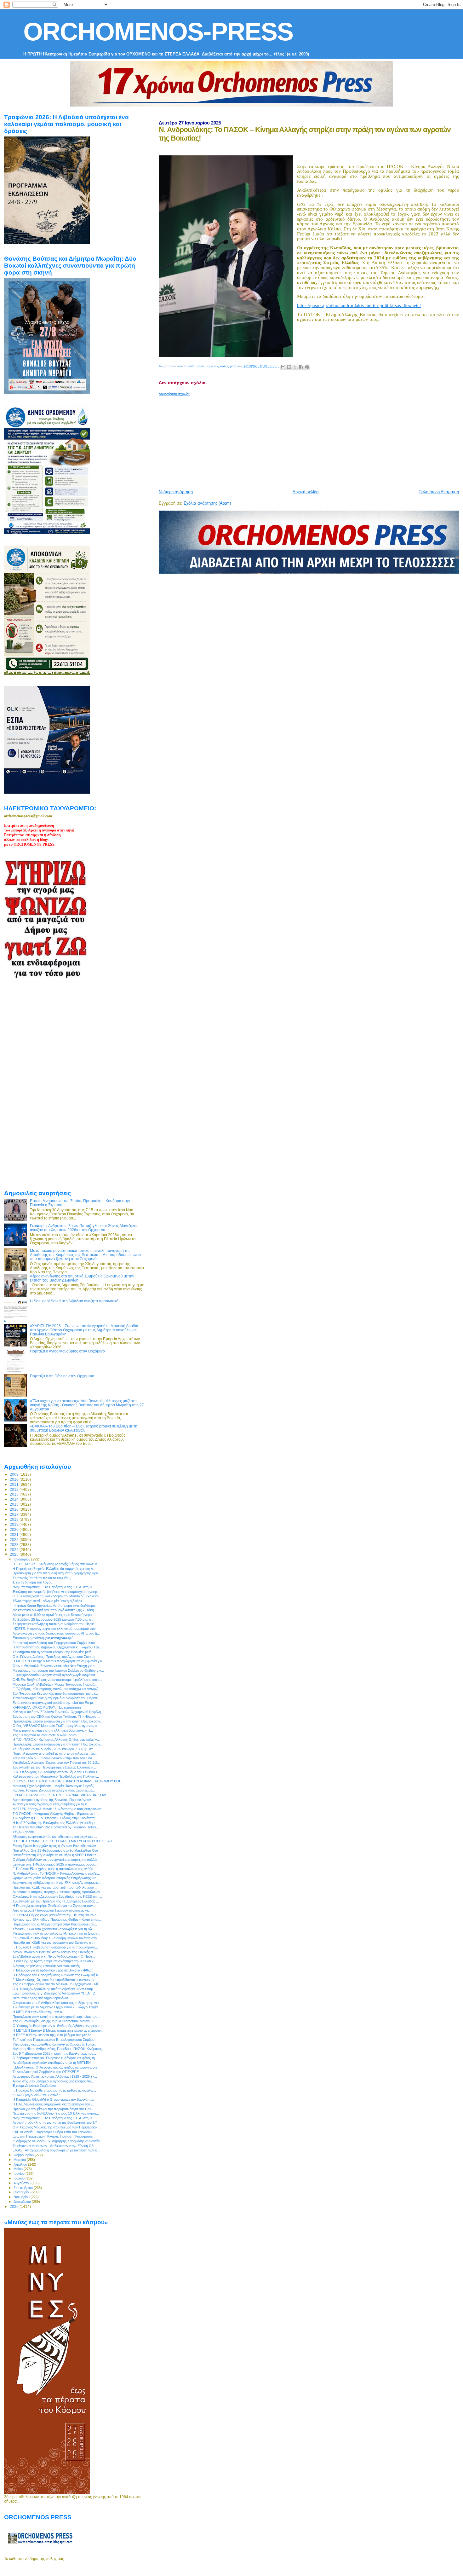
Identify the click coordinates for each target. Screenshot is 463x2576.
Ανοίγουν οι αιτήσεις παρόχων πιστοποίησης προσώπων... (58, 1892)
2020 (15, 1529)
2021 (15, 1534)
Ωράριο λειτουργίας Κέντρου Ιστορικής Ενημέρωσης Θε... (56, 1878)
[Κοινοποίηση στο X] (295, 367)
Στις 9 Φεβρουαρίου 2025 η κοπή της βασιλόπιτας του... (54, 2053)
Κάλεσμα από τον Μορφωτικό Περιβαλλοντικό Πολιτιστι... (56, 1776)
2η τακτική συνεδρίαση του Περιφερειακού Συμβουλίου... (55, 1643)
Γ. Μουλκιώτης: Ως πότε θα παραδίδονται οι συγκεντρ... (54, 1980)
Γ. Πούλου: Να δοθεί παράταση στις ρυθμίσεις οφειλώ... (54, 2090)
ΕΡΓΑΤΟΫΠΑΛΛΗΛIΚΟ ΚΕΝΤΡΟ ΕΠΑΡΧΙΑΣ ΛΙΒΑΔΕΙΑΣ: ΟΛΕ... (61, 1795)
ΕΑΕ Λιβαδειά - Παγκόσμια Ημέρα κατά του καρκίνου (52, 2132)
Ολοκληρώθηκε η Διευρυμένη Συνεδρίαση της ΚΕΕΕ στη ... (57, 1896)
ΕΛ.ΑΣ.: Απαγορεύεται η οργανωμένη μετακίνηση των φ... (56, 2150)
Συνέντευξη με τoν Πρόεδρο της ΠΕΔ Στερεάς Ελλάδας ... (56, 1901)
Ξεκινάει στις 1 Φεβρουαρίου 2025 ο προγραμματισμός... (55, 1864)
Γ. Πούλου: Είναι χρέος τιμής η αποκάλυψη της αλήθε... (54, 1869)
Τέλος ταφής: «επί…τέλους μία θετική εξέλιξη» (47, 1601)
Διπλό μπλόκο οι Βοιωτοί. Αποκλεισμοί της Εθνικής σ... (54, 1952)
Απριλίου (21, 2164)
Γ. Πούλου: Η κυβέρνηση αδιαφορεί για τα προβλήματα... (55, 1947)
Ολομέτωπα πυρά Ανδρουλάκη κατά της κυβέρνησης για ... (57, 2003)
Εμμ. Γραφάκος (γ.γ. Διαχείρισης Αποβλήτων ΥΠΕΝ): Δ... (55, 1993)
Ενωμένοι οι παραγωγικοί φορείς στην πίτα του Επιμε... (54, 1703)
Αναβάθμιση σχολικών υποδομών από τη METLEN (52, 2063)
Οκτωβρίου (23, 2192)
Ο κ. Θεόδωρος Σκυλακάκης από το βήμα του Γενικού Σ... (57, 1772)
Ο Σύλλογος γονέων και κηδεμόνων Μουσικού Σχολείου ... (58, 1596)
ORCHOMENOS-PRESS (158, 32)
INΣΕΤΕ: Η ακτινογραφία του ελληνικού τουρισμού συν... (56, 1629)
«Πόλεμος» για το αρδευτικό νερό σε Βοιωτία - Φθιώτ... (54, 1970)
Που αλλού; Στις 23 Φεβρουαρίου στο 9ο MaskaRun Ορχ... (57, 1850)
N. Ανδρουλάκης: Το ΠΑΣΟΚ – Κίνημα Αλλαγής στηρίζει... (56, 1873)
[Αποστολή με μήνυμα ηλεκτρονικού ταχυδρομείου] (283, 367)
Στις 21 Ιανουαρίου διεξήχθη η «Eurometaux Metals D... (54, 2021)
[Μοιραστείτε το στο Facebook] (301, 367)
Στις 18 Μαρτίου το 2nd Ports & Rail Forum (45, 1735)
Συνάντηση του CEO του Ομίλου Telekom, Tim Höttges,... (56, 1716)
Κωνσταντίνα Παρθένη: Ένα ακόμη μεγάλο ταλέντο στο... (56, 1938)
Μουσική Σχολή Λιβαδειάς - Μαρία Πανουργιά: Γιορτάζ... (55, 1684)
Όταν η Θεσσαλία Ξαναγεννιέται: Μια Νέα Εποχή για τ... (55, 1666)
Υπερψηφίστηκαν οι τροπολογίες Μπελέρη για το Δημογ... (56, 1933)
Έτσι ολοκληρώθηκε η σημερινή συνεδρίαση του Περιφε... (57, 1698)
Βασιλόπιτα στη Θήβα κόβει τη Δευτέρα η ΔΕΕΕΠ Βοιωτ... (56, 1855)
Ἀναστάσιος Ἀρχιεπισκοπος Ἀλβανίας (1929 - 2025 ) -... (55, 2076)
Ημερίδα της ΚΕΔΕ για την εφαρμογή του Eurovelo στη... (55, 1942)
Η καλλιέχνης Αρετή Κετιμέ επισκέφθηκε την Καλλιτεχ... (54, 1961)
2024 (15, 1550)
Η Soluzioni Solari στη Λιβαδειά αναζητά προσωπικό (74, 1301)
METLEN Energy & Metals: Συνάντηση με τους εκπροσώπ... (59, 1809)
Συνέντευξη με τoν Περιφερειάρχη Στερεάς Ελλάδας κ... (54, 1767)
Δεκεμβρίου (23, 2202)
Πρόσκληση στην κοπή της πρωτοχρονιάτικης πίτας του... (56, 2017)
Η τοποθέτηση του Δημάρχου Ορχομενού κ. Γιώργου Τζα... (57, 1647)
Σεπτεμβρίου (24, 2188)
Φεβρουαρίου (24, 2155)
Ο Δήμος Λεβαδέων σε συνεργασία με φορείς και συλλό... (56, 1860)
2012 (15, 1489)
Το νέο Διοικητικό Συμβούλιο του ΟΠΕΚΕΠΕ (46, 2072)
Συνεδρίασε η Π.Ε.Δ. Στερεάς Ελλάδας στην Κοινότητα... (55, 1818)
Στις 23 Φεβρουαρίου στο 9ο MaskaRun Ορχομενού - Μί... (57, 1984)
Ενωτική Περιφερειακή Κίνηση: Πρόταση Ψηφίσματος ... (54, 2136)
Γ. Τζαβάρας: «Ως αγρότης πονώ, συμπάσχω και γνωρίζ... (57, 1689)
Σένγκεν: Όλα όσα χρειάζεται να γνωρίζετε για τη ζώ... (54, 1929)
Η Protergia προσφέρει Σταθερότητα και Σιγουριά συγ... (54, 1906)
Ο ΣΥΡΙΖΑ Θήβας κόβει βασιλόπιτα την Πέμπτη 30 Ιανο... (56, 1915)
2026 (15, 2206)
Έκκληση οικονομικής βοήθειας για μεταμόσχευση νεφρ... (56, 1592)
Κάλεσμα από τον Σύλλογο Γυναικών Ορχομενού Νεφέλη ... (59, 1712)
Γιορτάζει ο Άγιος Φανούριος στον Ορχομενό (67, 1351)
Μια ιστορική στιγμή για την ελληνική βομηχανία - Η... (53, 1730)
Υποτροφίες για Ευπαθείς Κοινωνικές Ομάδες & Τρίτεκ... (55, 2044)
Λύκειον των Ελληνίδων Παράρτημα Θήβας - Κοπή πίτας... (57, 1919)
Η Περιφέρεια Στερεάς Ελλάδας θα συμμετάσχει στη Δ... (54, 1569)
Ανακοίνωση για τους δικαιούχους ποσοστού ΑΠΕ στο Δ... (56, 1633)
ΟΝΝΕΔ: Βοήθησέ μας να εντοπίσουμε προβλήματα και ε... (57, 1680)
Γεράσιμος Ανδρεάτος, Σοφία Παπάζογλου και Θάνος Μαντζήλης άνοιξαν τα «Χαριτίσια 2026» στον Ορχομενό (84, 1228)
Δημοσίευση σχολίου (174, 394)
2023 (15, 1545)
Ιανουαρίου (22, 1559)
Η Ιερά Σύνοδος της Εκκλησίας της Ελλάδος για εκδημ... (55, 1823)
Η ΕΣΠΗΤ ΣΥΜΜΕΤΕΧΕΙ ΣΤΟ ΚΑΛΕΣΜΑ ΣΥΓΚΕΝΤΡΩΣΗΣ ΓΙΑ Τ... (64, 1841)
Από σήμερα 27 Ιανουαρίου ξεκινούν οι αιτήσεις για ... (53, 1910)
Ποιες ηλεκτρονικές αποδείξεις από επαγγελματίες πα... (55, 1753)
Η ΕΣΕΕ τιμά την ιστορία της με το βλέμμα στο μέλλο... (53, 2035)
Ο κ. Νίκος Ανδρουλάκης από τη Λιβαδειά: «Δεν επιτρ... (54, 1989)
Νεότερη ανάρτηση (176, 492)
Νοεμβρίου (22, 2197)
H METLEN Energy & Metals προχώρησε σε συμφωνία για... (59, 1661)
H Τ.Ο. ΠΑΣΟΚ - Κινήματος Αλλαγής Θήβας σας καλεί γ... (56, 1564)
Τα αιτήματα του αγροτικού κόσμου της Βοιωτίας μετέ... (53, 1652)
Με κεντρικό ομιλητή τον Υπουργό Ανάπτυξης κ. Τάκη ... (55, 1610)
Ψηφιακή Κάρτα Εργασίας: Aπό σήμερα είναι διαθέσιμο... (55, 1606)
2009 (15, 1474)
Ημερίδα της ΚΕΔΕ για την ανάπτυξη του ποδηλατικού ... (55, 1887)
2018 (15, 1519)
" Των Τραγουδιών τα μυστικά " (37, 2095)
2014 (15, 1499)
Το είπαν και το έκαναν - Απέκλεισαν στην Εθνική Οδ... (54, 2146)
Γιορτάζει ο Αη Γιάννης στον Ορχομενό (62, 1376)
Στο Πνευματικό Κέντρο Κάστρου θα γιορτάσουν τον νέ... (55, 1693)
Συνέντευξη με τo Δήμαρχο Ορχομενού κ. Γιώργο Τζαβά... (57, 2007)
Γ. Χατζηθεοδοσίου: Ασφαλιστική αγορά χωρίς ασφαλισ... (55, 1675)
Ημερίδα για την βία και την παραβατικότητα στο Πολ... (53, 2109)
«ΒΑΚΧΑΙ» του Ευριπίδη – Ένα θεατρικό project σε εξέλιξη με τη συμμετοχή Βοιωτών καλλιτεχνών (84, 1428)
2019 (15, 1524)
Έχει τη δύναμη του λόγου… (34, 1582)
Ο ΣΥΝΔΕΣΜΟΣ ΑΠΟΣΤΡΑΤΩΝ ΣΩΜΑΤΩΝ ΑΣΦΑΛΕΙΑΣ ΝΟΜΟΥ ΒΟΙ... (68, 1781)
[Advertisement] (311, 440)
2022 (15, 1540)
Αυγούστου (23, 2183)
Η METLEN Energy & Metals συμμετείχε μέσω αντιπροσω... (58, 2030)
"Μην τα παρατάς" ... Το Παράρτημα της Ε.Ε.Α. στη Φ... (54, 1587)
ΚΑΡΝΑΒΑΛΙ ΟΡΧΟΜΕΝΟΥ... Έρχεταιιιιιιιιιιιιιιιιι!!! (48, 1707)
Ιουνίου (20, 2174)
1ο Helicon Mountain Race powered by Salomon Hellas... (56, 1827)
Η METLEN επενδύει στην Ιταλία (37, 2012)
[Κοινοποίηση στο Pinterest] (307, 367)
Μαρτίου (20, 2160)
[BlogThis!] (289, 367)
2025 (15, 1554)
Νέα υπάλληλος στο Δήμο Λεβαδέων (40, 1998)
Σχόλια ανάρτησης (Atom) (207, 503)
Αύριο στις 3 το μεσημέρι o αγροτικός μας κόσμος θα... (53, 2081)
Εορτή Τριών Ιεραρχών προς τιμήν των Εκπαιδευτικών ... (56, 1846)
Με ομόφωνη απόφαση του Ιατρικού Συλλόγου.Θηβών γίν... (58, 1670)
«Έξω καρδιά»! (24, 1832)
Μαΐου (19, 2169)
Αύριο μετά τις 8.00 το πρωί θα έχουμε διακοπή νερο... (54, 1615)
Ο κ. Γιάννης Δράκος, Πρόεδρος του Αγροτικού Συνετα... (55, 1657)
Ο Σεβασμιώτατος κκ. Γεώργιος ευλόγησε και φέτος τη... (55, 2058)
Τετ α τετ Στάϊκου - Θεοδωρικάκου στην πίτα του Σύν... (54, 1758)
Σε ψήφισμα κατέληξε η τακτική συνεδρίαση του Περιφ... (55, 1624)
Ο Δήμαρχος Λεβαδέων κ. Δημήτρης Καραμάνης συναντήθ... (58, 2141)
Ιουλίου (20, 2178)
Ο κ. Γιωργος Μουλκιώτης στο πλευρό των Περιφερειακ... (56, 2127)
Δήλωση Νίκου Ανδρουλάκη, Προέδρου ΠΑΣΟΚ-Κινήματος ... (59, 2049)
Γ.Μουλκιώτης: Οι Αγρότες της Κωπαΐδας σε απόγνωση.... (57, 2067)
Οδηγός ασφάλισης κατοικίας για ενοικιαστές (46, 1966)
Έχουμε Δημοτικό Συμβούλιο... (36, 2086)
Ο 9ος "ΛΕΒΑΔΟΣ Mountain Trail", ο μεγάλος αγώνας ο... (56, 1726)
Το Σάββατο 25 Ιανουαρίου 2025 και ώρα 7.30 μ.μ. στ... (54, 1619)
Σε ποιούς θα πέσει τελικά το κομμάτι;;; (42, 1578)
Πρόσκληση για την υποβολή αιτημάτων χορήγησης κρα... (57, 1573)
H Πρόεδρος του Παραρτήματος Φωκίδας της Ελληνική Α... (57, 1975)
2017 (15, 1514)
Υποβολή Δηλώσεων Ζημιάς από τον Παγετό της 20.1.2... (56, 1763)
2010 (15, 1479)
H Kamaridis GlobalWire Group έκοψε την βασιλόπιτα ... (55, 2099)
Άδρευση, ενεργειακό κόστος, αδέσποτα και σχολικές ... (55, 1837)
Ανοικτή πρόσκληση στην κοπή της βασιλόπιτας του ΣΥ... (56, 2122)
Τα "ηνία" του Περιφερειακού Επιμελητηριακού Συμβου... (55, 2040)
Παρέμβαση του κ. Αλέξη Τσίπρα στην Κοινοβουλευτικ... (55, 1924)
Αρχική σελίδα (306, 492)
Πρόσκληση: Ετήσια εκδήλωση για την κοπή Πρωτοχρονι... (58, 1721)
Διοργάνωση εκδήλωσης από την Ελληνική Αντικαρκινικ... (57, 1883)
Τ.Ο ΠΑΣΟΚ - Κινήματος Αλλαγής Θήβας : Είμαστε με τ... (55, 1814)
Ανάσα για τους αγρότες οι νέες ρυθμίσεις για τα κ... (51, 1804)
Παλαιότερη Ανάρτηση (439, 492)
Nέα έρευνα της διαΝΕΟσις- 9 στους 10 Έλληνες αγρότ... (56, 2113)
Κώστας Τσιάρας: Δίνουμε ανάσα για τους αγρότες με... (54, 1790)
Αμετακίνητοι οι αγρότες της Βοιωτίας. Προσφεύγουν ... (54, 1800)
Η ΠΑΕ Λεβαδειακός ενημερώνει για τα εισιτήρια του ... (53, 2104)
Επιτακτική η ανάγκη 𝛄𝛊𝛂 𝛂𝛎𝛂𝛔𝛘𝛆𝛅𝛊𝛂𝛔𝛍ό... (44, 1638)
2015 (15, 1504)
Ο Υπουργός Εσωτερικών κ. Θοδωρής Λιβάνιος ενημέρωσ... (59, 2026)
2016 (15, 1509)
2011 (15, 1484)
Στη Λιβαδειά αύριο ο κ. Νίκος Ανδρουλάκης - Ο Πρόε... (54, 1956)
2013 (15, 1494)
